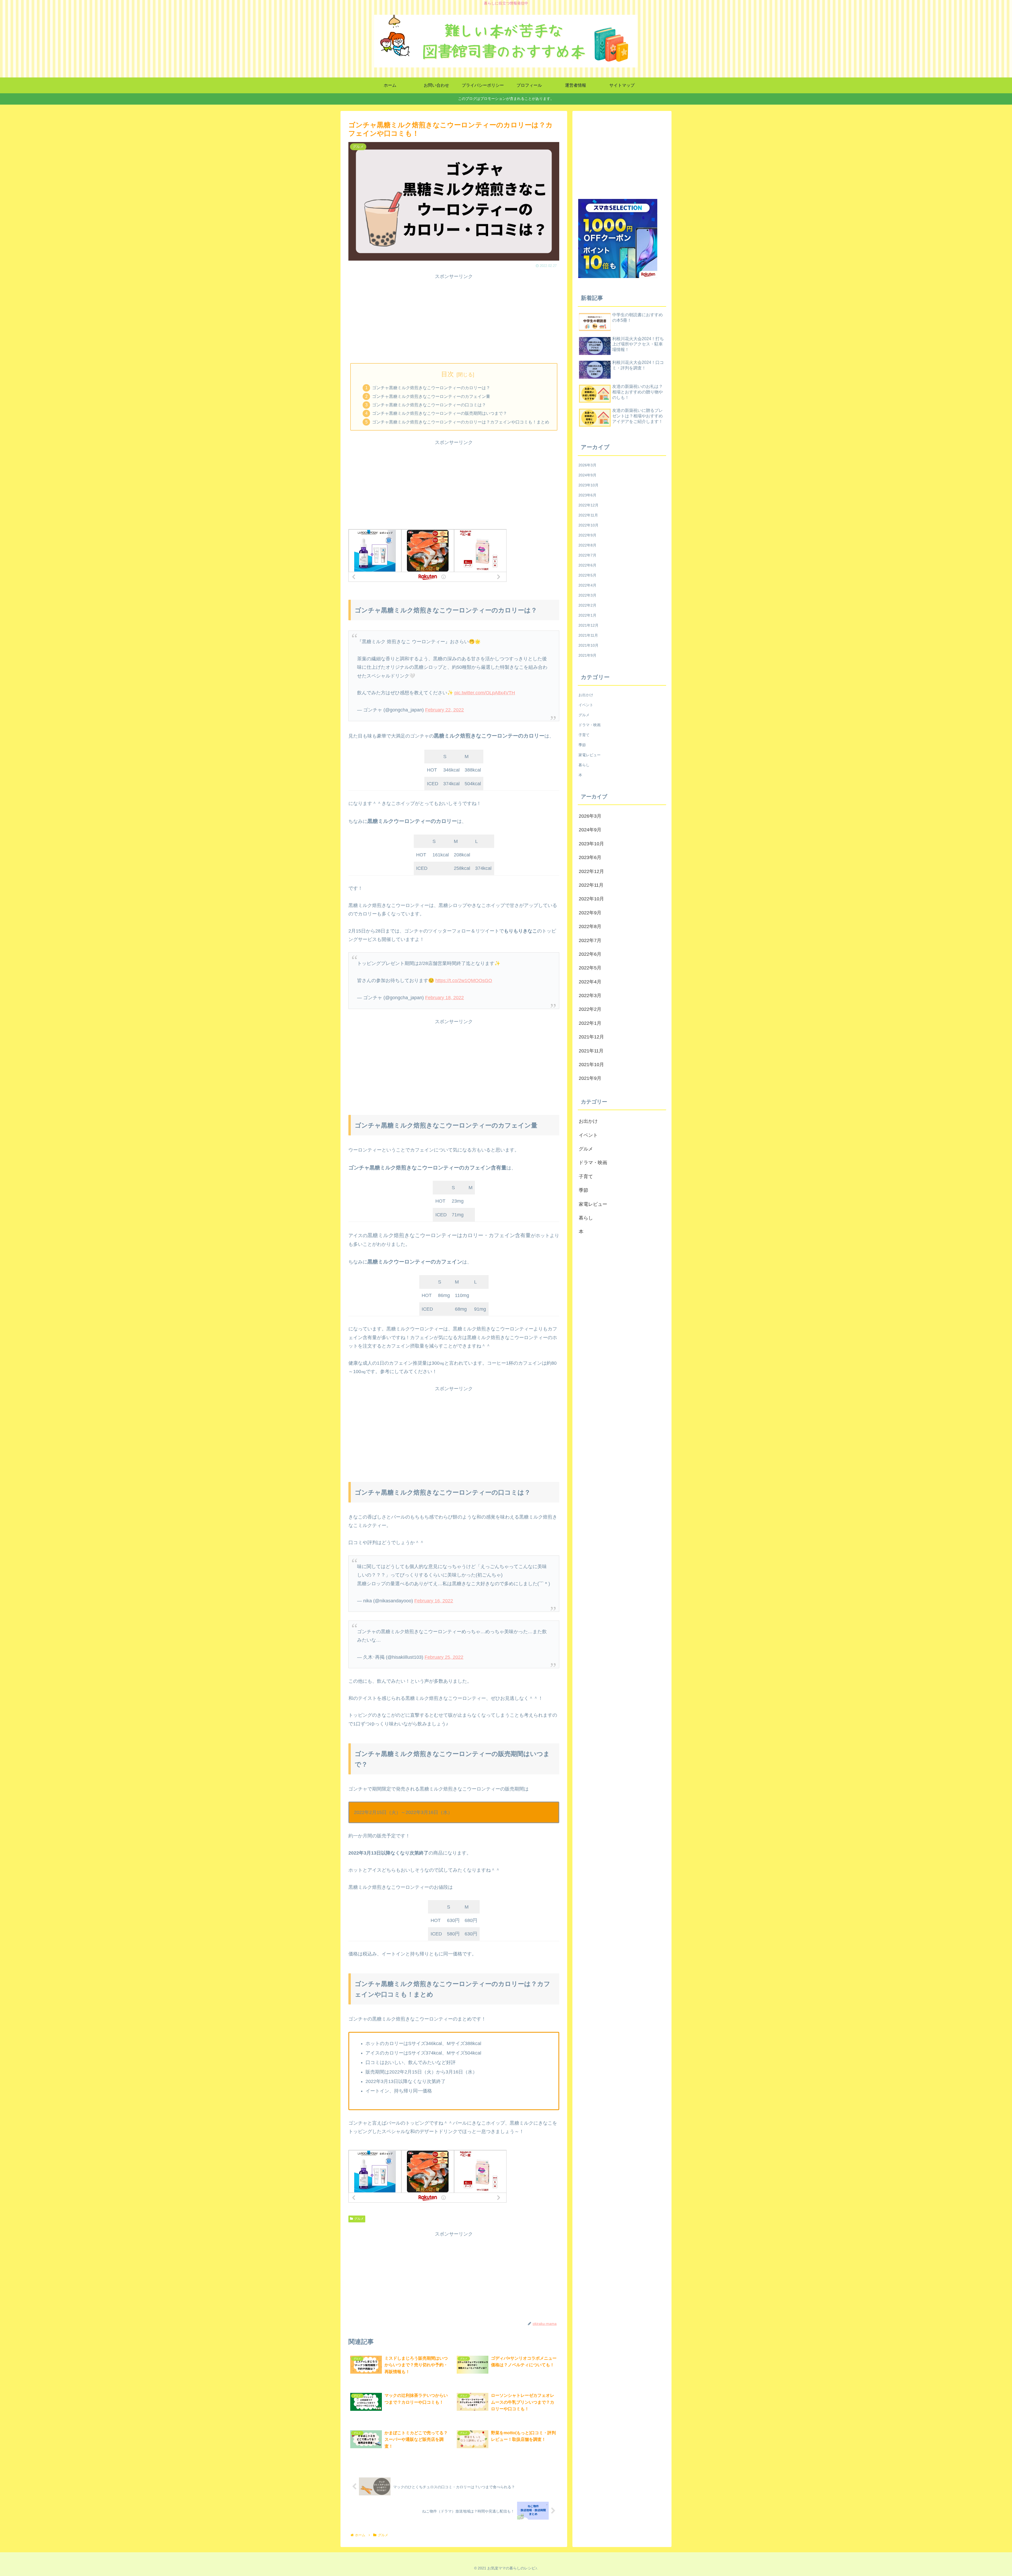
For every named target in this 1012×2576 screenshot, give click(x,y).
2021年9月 (587, 655)
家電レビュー (590, 755)
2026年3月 (587, 465)
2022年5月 (587, 575)
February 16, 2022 (434, 1601)
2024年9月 (587, 475)
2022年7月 (587, 555)
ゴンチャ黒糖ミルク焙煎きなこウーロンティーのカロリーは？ (431, 388)
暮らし (584, 765)
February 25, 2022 (444, 1657)
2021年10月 (588, 645)
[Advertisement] (454, 318)
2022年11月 (588, 515)
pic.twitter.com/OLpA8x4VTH (485, 693)
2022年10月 (588, 525)
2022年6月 (587, 565)
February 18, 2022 (444, 998)
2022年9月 (587, 535)
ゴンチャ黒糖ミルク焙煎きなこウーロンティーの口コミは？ (429, 405)
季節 (582, 745)
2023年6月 (587, 495)
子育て (584, 735)
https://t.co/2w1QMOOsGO (464, 980)
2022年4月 (587, 585)
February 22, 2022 (444, 710)
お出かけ (586, 695)
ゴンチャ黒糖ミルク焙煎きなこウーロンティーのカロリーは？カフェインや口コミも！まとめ (461, 422)
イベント (586, 705)
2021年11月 (588, 635)
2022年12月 (588, 505)
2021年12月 (588, 625)
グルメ (359, 2219)
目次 (447, 374)
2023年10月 (588, 485)
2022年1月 (587, 615)
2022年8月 (587, 545)
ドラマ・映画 (590, 725)
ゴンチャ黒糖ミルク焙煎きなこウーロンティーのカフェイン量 (431, 396)
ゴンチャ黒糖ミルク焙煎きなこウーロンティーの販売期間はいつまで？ (440, 413)
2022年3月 (587, 595)
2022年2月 (587, 605)
